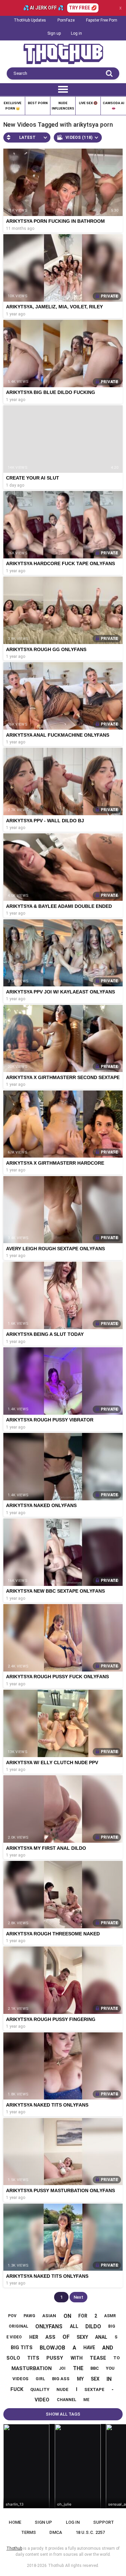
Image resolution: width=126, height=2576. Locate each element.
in (109, 2379)
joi (62, 2368)
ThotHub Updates (30, 20)
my (80, 2379)
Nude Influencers (63, 106)
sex (95, 2379)
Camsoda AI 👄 (114, 106)
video (42, 2400)
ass (50, 2337)
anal (101, 2337)
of (66, 2337)
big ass (61, 2379)
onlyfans (49, 2326)
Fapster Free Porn (102, 20)
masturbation (32, 2368)
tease (98, 2358)
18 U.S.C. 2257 (90, 2532)
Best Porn (38, 103)
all (74, 2326)
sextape (94, 2389)
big (112, 2326)
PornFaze (66, 20)
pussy (55, 2358)
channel (67, 2400)
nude (62, 2389)
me (86, 2400)
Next (78, 2297)
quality (40, 2389)
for (83, 2316)
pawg (29, 2316)
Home (15, 2522)
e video (14, 2337)
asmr (110, 2316)
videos (20, 2379)
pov (12, 2316)
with (77, 2358)
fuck (17, 2389)
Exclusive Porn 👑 (13, 106)
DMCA (56, 2532)
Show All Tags (63, 2414)
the (78, 2368)
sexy (82, 2337)
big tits (22, 2348)
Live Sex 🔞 (88, 103)
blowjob (52, 2348)
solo (13, 2358)
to (116, 2358)
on (67, 2316)
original (18, 2326)
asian (49, 2316)
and (108, 2348)
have (89, 2348)
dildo (93, 2326)
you (110, 2368)
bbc (95, 2368)
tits (33, 2358)
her (34, 2337)
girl (40, 2379)
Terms (29, 2532)
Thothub (56, 2566)
